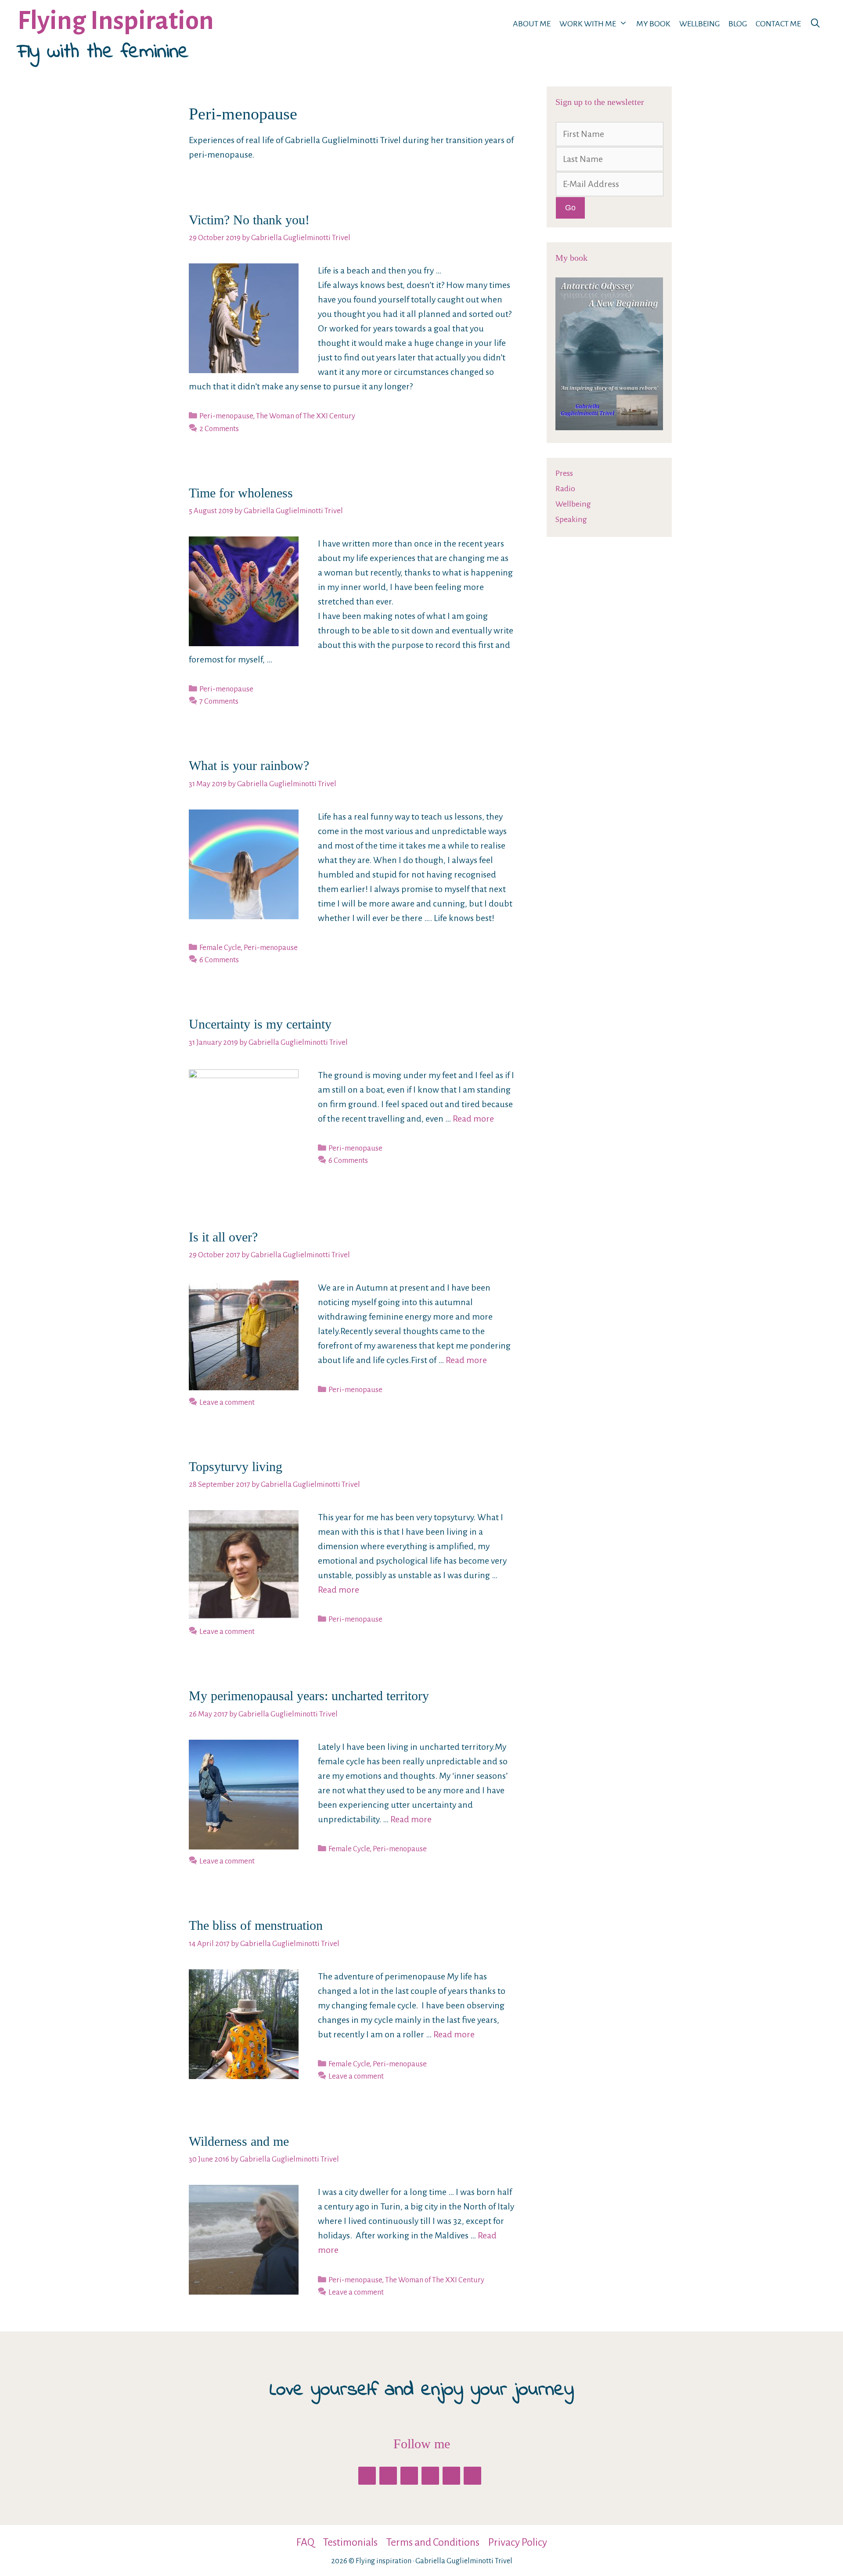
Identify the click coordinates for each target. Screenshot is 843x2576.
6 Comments (219, 960)
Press (564, 473)
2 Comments (219, 429)
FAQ (305, 2542)
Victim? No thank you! (249, 220)
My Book (653, 24)
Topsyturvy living (236, 1466)
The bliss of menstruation (256, 1925)
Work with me (588, 24)
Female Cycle (220, 948)
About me (532, 24)
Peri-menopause (226, 416)
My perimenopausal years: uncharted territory (309, 1696)
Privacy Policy (518, 2542)
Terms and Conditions (433, 2542)
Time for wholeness (241, 493)
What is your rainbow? (249, 765)
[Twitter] (388, 2476)
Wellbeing (699, 24)
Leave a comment (227, 1402)
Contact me (778, 24)
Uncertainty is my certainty (260, 1024)
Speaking (571, 519)
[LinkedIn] (409, 2476)
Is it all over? (223, 1237)
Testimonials (350, 2542)
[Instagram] (430, 2476)
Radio (565, 489)
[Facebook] (367, 2476)
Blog (738, 24)
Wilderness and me (239, 2141)
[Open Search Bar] (815, 24)
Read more (473, 1119)
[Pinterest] (472, 2476)
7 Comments (219, 701)
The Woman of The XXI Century (306, 416)
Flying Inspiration (116, 21)
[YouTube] (451, 2476)
